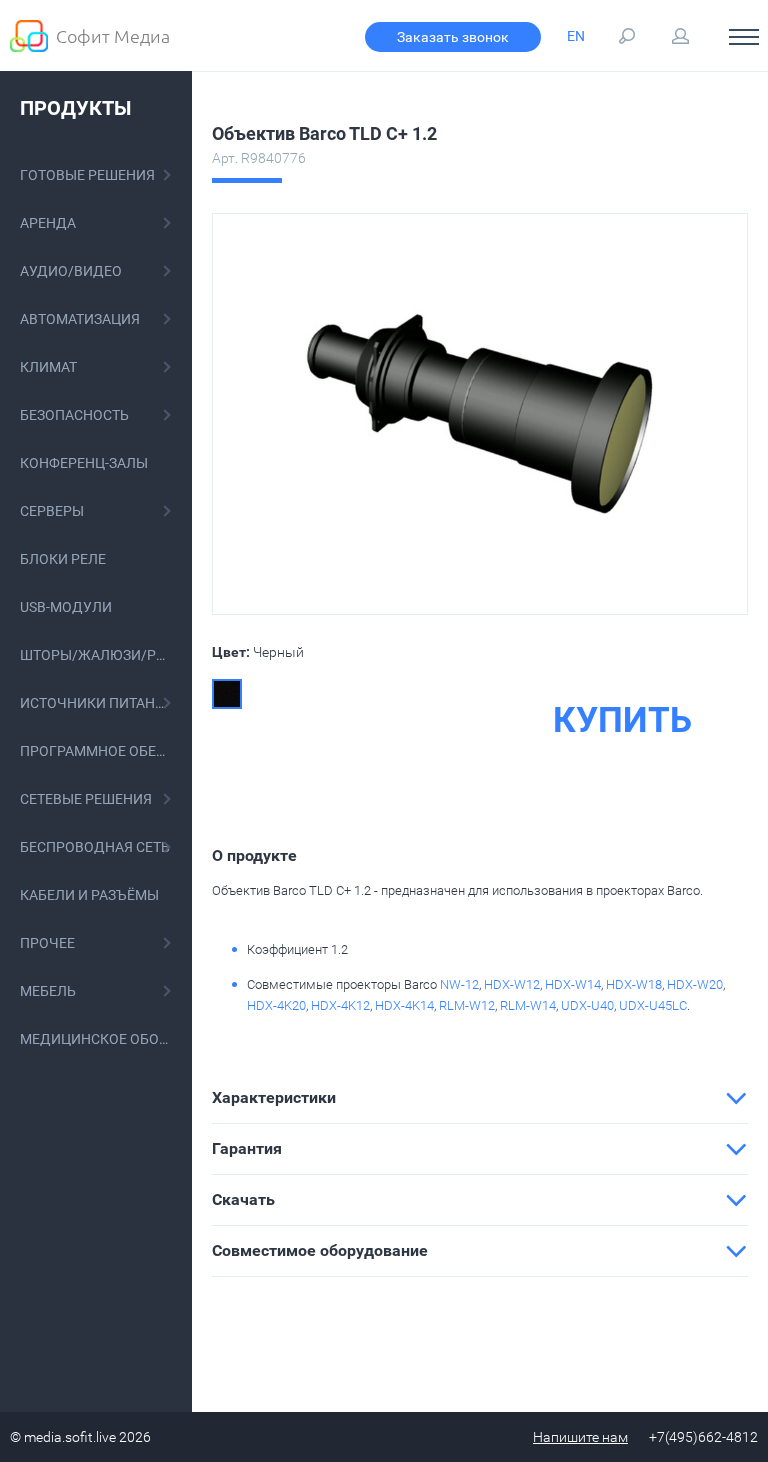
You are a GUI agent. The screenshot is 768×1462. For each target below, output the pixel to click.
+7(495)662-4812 (703, 1437)
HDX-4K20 (276, 1005)
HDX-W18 (634, 984)
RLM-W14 (528, 1005)
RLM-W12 (467, 1005)
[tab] (480, 1098)
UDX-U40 (587, 1005)
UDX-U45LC (653, 1005)
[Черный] (227, 694)
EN (576, 36)
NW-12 (459, 984)
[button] (480, 1098)
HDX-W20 (695, 984)
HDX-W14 (573, 984)
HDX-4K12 (340, 1005)
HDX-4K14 (404, 1005)
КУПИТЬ (622, 721)
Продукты (75, 108)
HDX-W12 (512, 984)
